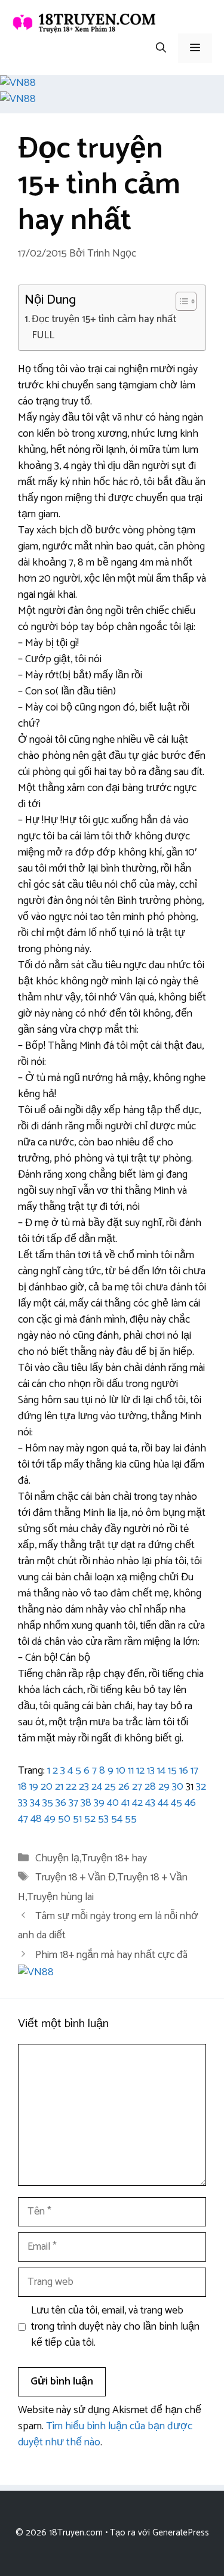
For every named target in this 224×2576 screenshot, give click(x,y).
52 (90, 1819)
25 (110, 1787)
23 (84, 1787)
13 (151, 1771)
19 (34, 1787)
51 (77, 1819)
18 (22, 1787)
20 (47, 1787)
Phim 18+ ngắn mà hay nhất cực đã (111, 1955)
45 (177, 1803)
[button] (161, 48)
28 (150, 1787)
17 (194, 1771)
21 (59, 1787)
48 (36, 1819)
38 (86, 1803)
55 (131, 1819)
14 (161, 1771)
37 (73, 1803)
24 (97, 1787)
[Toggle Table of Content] (180, 301)
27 (137, 1787)
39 (99, 1803)
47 (23, 1819)
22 (71, 1787)
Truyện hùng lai (60, 1897)
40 (113, 1803)
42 (137, 1803)
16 (184, 1771)
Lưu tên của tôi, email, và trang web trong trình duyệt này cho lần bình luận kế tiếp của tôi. (115, 2327)
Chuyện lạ (57, 1858)
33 (23, 1803)
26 (124, 1787)
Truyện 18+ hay (114, 1858)
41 (125, 1803)
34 (35, 1803)
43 (150, 1803)
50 (64, 1819)
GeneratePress (181, 2533)
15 (172, 1771)
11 (131, 1771)
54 (117, 1819)
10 (121, 1771)
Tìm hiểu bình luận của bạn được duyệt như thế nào (105, 2434)
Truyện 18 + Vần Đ (75, 1877)
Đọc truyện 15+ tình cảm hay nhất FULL (104, 328)
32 (201, 1787)
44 (163, 1803)
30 (178, 1787)
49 (50, 1819)
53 (103, 1819)
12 (140, 1771)
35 (48, 1803)
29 (164, 1787)
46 (190, 1803)
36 (61, 1803)
